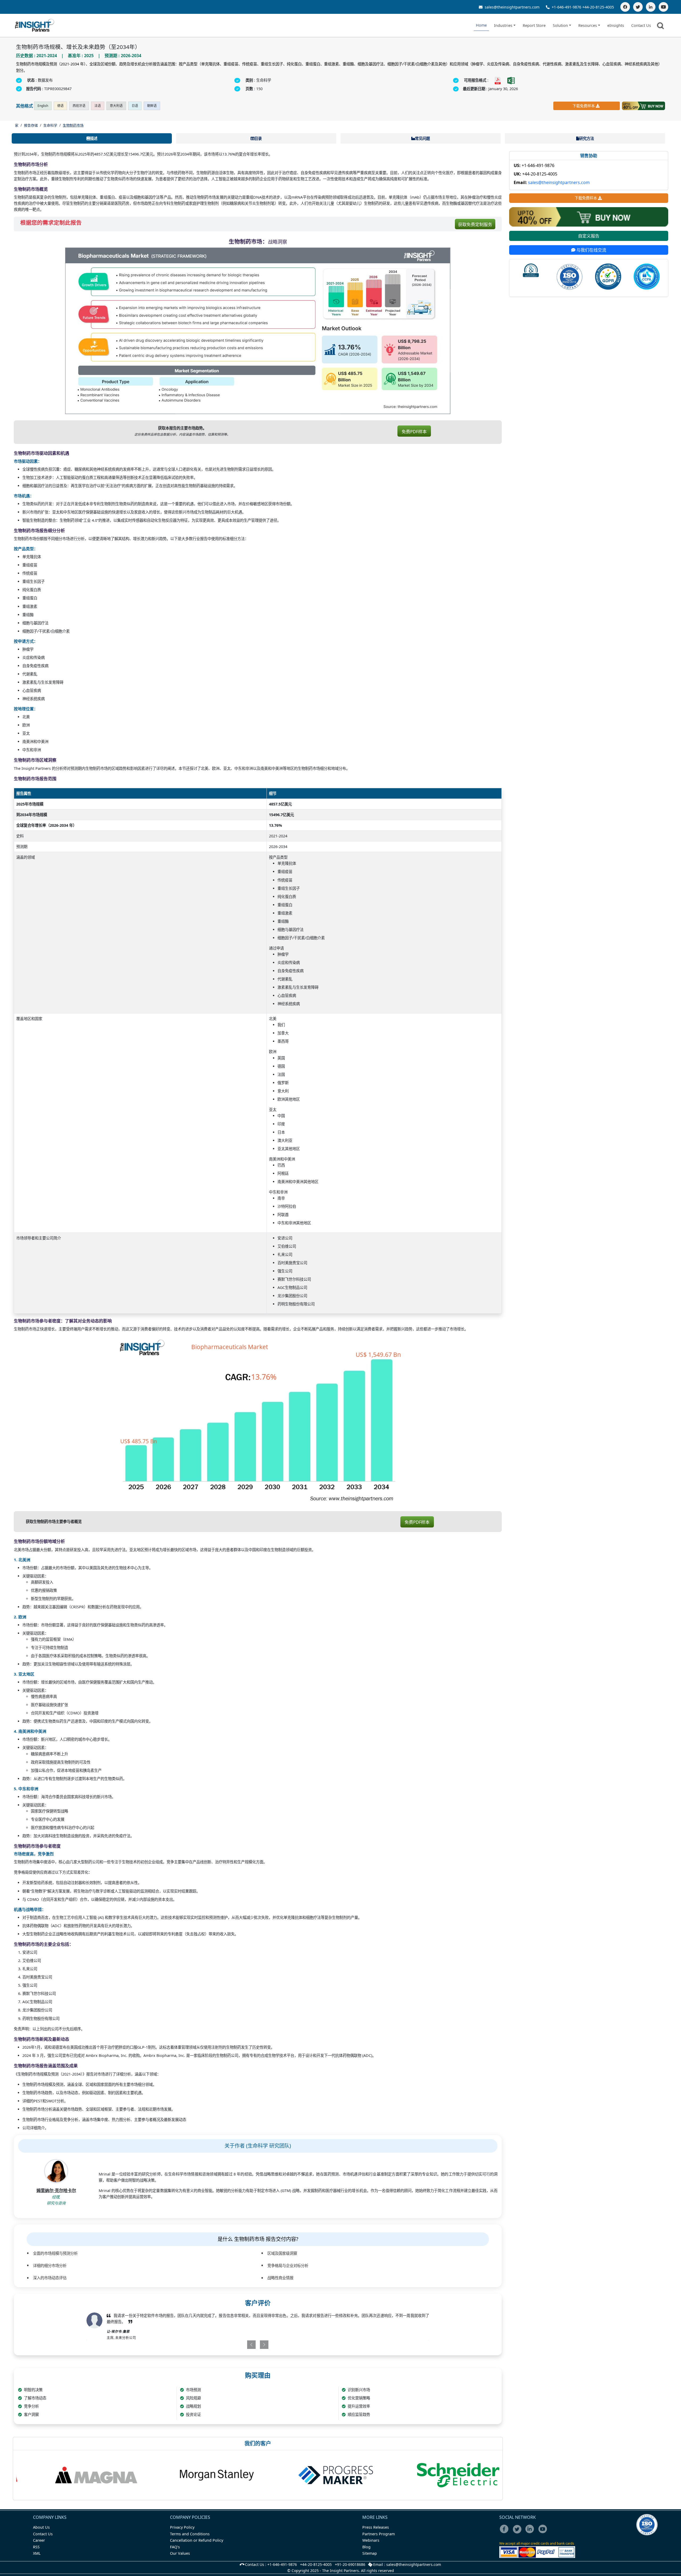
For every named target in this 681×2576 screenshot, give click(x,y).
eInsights (616, 25)
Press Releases (376, 2527)
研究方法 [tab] (587, 138)
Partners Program (379, 2534)
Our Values (180, 2553)
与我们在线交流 (591, 250)
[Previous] (230, 2345)
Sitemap (370, 2553)
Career (39, 2540)
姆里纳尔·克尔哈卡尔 (56, 2190)
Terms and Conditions (190, 2534)
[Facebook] (625, 7)
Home (481, 25)
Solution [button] (560, 25)
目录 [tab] (258, 138)
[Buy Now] (643, 106)
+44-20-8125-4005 (598, 7)
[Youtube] (544, 2533)
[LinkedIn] (651, 7)
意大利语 (116, 106)
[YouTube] (663, 7)
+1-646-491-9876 (566, 7)
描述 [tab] (94, 138)
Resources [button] (588, 25)
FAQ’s (175, 2547)
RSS (36, 2547)
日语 (135, 106)
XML (37, 2553)
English (43, 106)
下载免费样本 (584, 106)
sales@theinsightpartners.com (512, 7)
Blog (366, 2547)
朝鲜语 (152, 106)
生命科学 (50, 125)
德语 (60, 106)
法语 (98, 106)
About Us (41, 2527)
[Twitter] (638, 7)
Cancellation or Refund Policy (197, 2540)
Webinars (371, 2540)
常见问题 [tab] (422, 138)
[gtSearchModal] (661, 27)
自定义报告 (589, 236)
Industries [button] (503, 25)
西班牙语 (79, 106)
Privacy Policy (182, 2527)
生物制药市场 (73, 125)
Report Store (534, 25)
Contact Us (641, 25)
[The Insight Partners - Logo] (35, 25)
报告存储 (31, 125)
